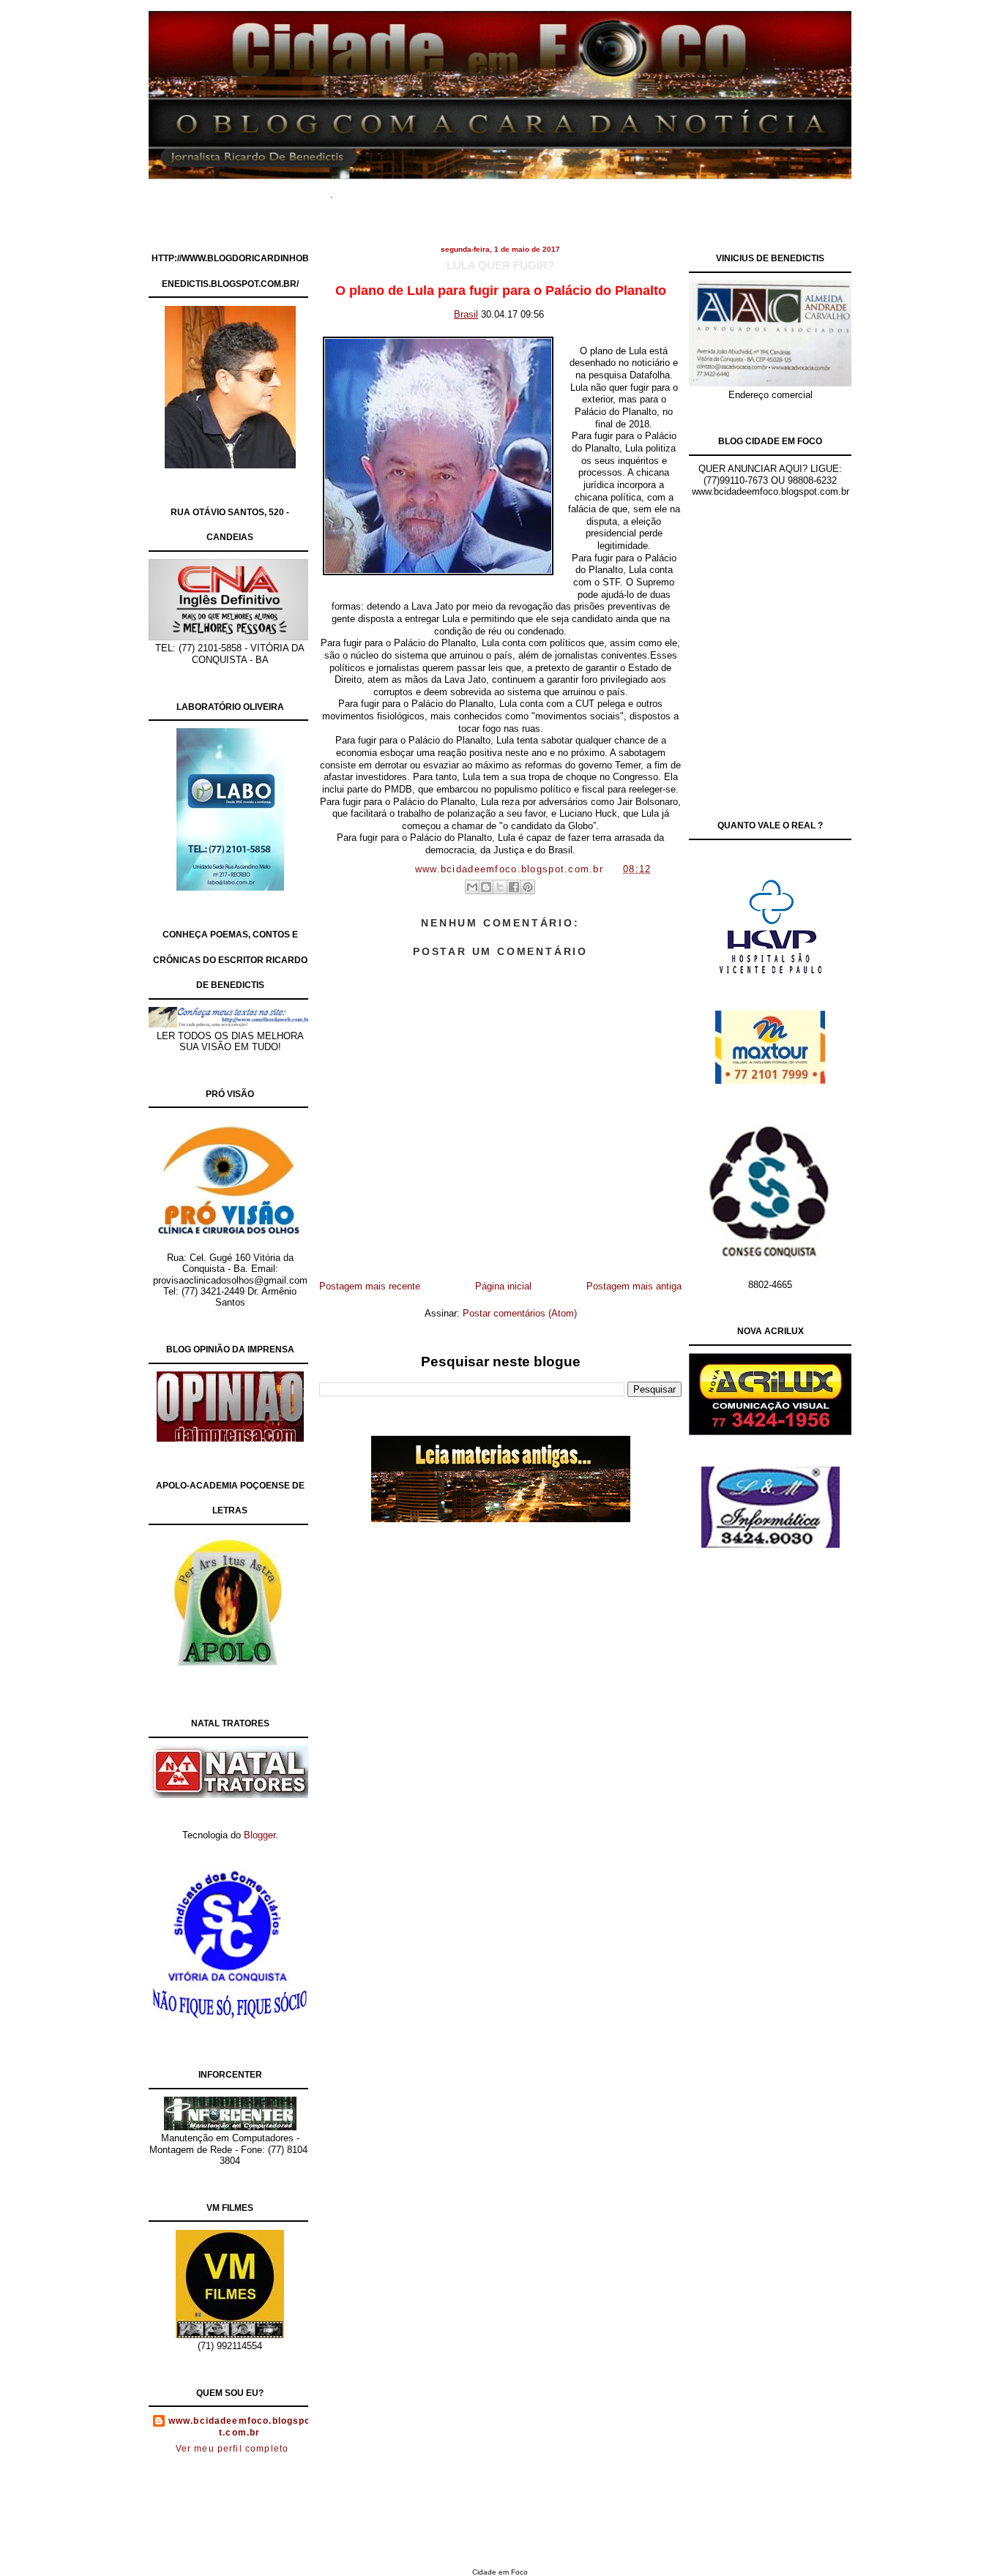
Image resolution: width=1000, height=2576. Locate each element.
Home (368, 190)
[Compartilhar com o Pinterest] (528, 887)
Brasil (466, 314)
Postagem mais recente (370, 1286)
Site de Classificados (527, 190)
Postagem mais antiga (634, 1286)
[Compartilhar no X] (500, 887)
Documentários (430, 190)
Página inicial (503, 1286)
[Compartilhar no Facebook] (514, 887)
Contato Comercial (631, 190)
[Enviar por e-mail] (472, 887)
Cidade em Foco (500, 2572)
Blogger (260, 1835)
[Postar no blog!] (486, 887)
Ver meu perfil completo (232, 2449)
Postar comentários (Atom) (520, 1313)
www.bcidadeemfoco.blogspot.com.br (240, 2427)
